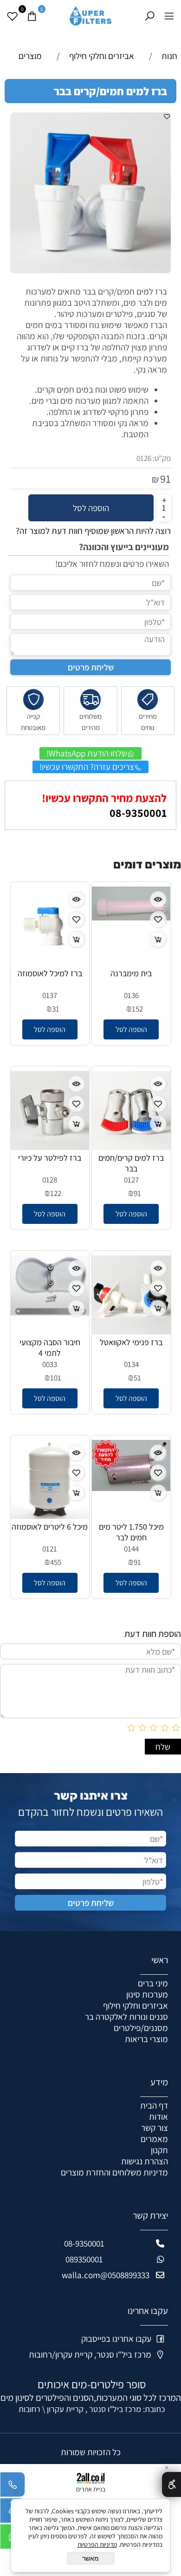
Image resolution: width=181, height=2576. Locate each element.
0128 (50, 1180)
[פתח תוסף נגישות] (171, 2484)
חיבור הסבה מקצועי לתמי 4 (50, 1347)
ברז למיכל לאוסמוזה (50, 973)
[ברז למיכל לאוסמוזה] (50, 962)
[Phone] (13, 2487)
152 (137, 1009)
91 (165, 479)
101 (56, 1378)
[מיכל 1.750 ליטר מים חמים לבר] (131, 1488)
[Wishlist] (12, 16)
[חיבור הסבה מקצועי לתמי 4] (50, 1312)
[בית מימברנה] (131, 917)
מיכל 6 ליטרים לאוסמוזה (50, 1527)
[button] (131, 1029)
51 (137, 1378)
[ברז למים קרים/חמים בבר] (131, 1147)
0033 (50, 1364)
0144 (131, 1549)
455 (56, 1562)
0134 (131, 1364)
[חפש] (149, 16)
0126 (144, 458)
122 (56, 1193)
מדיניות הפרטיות (97, 2544)
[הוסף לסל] (158, 939)
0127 (131, 1180)
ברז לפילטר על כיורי (50, 1158)
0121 (50, 1549)
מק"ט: (162, 458)
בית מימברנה (131, 973)
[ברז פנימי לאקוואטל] (131, 1331)
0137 (50, 995)
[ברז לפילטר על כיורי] (50, 1147)
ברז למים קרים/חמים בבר (131, 1163)
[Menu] (169, 16)
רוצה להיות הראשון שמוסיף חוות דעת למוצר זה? (93, 531)
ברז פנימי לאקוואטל (131, 1342)
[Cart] (32, 16)
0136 (131, 995)
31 (56, 1009)
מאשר (90, 2558)
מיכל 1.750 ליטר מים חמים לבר (131, 1532)
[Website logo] (90, 14)
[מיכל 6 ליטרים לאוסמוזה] (50, 1516)
